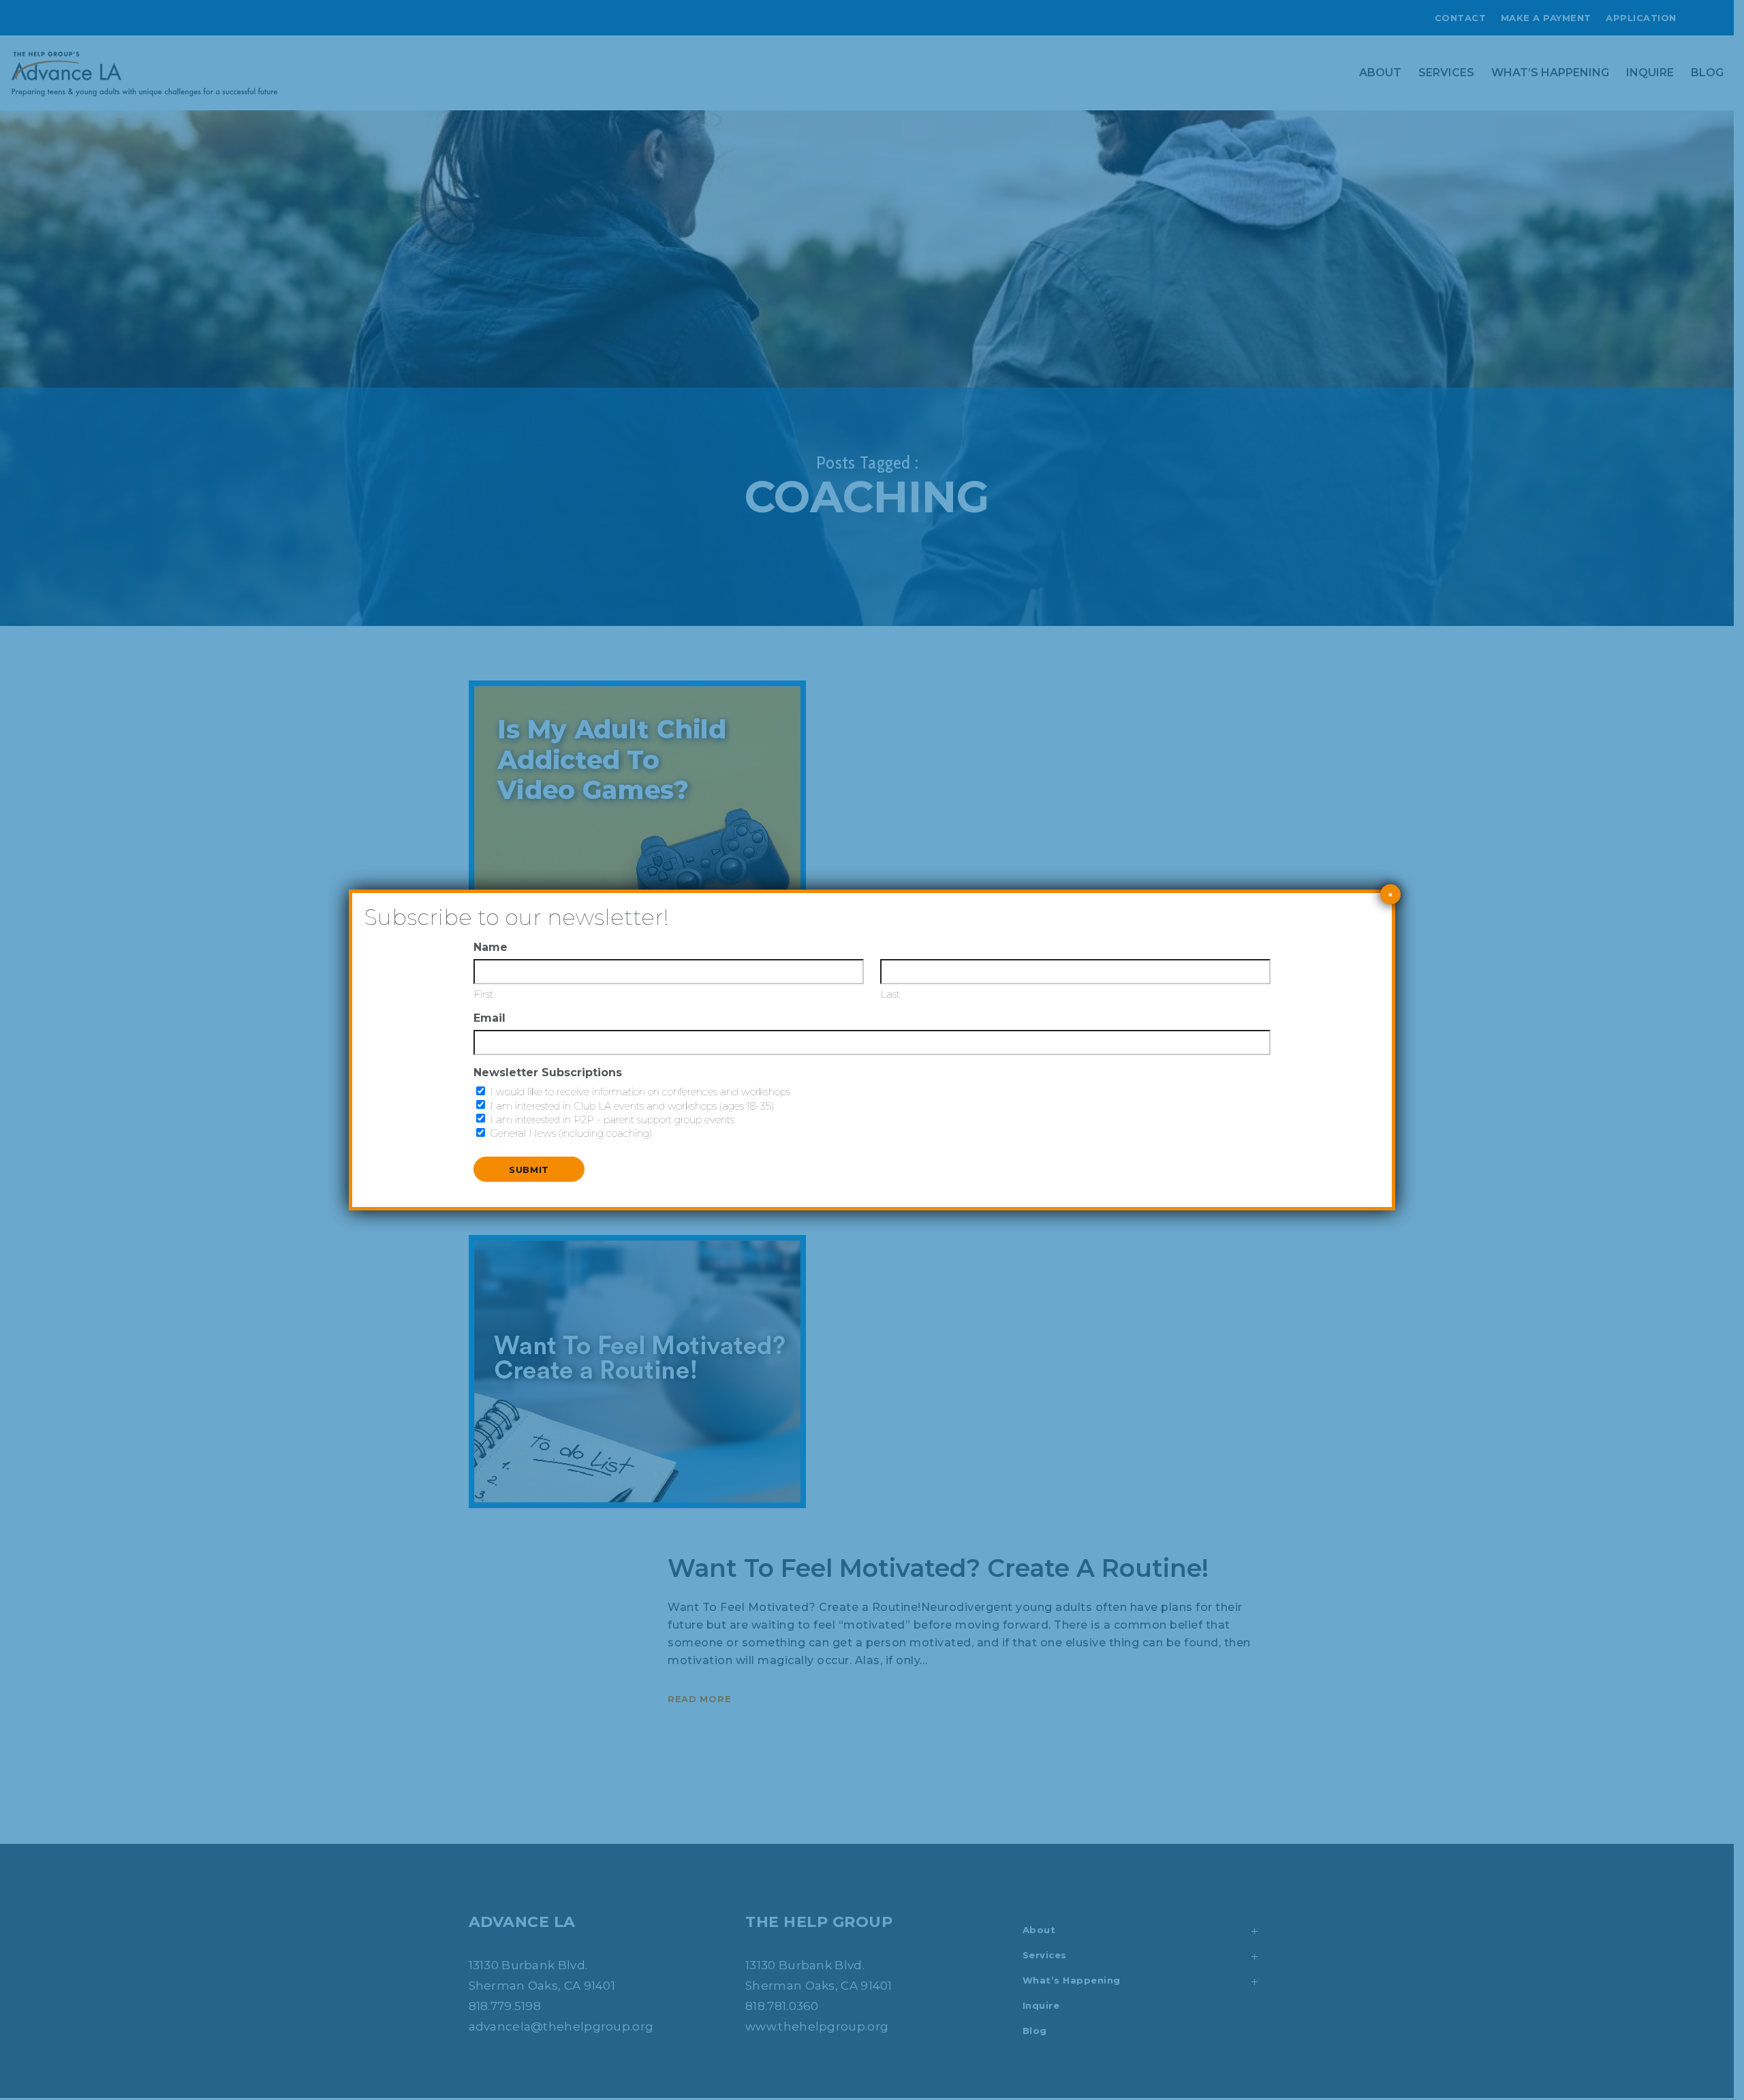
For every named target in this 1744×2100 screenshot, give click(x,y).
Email (489, 1018)
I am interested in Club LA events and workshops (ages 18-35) (632, 1106)
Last (890, 994)
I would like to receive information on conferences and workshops (640, 1092)
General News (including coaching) (571, 1133)
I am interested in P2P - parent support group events (612, 1119)
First (483, 994)
